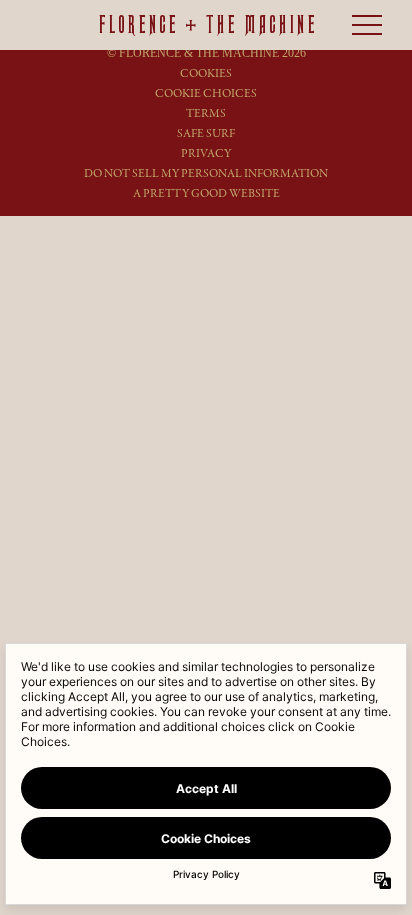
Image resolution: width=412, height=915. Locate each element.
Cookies (206, 73)
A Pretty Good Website (206, 193)
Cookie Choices (206, 93)
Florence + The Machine (206, 25)
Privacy (206, 153)
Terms (206, 113)
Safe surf (206, 133)
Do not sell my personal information (206, 173)
